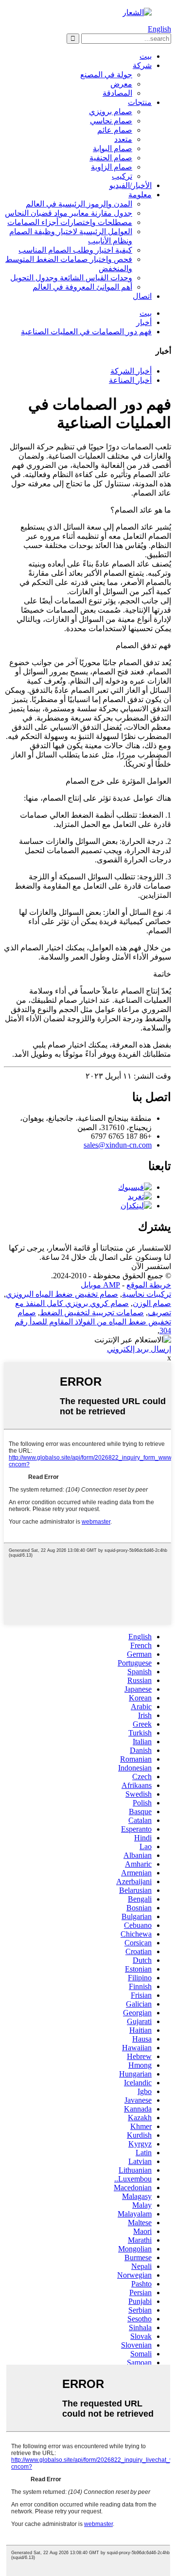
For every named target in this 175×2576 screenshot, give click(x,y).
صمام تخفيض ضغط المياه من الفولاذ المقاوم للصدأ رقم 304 (93, 1322)
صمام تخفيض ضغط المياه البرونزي (62, 1294)
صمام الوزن (152, 1303)
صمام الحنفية (111, 158)
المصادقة (117, 93)
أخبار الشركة (131, 371)
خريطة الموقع (149, 1285)
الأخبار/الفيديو (131, 185)
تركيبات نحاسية (147, 1294)
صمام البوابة (113, 148)
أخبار (144, 322)
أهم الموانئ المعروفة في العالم (82, 287)
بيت (146, 56)
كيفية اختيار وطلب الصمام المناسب (75, 250)
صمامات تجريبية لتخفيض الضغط (92, 1313)
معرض (121, 84)
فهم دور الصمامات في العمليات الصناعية (86, 332)
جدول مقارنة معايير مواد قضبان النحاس (69, 213)
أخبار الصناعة (130, 380)
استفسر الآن (151, 1266)
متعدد (123, 139)
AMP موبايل (100, 1285)
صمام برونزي (111, 112)
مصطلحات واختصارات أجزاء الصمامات (70, 222)
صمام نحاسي (111, 121)
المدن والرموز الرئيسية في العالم (79, 204)
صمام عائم (115, 130)
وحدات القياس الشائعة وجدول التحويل (71, 278)
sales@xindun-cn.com (118, 1145)
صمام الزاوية (112, 167)
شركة (142, 65)
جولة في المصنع (106, 75)
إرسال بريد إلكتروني (139, 1349)
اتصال (142, 296)
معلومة (140, 195)
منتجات (140, 102)
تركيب (122, 176)
